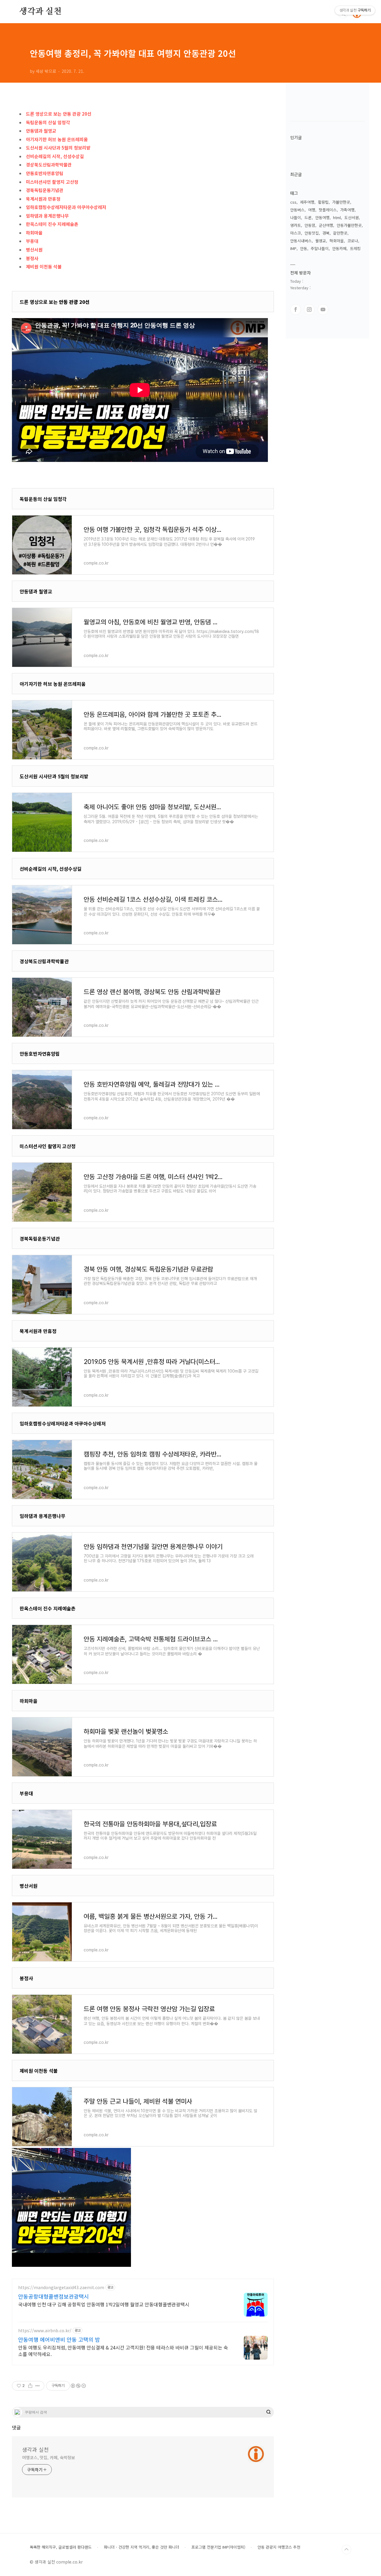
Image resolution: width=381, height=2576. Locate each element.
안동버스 (297, 210)
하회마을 (34, 233)
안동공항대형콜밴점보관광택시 (54, 2296)
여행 (312, 210)
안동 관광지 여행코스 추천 (279, 2547)
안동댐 (310, 225)
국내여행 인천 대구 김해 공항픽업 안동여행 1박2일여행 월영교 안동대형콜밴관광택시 (104, 2304)
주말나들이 (320, 248)
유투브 (323, 309)
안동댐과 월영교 (41, 131)
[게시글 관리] (38, 2386)
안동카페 (339, 248)
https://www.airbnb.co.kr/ (45, 2331)
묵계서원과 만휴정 (43, 199)
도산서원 (352, 217)
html (337, 217)
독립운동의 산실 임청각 (48, 122)
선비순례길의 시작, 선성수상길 (55, 156)
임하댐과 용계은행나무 (47, 216)
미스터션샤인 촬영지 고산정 (52, 182)
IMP (293, 248)
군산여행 (326, 225)
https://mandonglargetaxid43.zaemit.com (61, 2287)
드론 (308, 217)
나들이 (296, 217)
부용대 (32, 241)
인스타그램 (309, 309)
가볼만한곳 (341, 202)
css (293, 202)
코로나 (353, 241)
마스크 (296, 233)
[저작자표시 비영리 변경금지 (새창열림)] (78, 2386)
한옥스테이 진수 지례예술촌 (52, 224)
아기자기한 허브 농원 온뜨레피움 (57, 139)
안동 (304, 248)
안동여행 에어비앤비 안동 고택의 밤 (59, 2339)
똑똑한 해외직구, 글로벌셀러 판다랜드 (61, 2547)
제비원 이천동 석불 (44, 267)
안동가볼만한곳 (349, 225)
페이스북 (296, 309)
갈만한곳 (340, 233)
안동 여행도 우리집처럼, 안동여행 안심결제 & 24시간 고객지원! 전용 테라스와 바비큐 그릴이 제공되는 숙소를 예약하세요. (123, 2351)
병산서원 (34, 250)
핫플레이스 (328, 210)
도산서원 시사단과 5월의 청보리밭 (58, 148)
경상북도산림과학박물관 (49, 165)
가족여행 (347, 210)
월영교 (321, 241)
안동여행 (322, 217)
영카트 (296, 225)
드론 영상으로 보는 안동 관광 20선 (59, 114)
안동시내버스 (301, 241)
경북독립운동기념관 (45, 190)
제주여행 (307, 202)
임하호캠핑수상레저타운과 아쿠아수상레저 (66, 207)
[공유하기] (30, 2386)
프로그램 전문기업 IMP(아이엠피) (218, 2547)
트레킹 (355, 248)
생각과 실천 (40, 12)
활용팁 (323, 202)
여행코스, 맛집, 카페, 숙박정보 (49, 2457)
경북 (326, 233)
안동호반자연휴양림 (45, 173)
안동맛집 (312, 233)
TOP (346, 2550)
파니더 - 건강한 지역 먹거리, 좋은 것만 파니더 (142, 2547)
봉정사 (32, 258)
